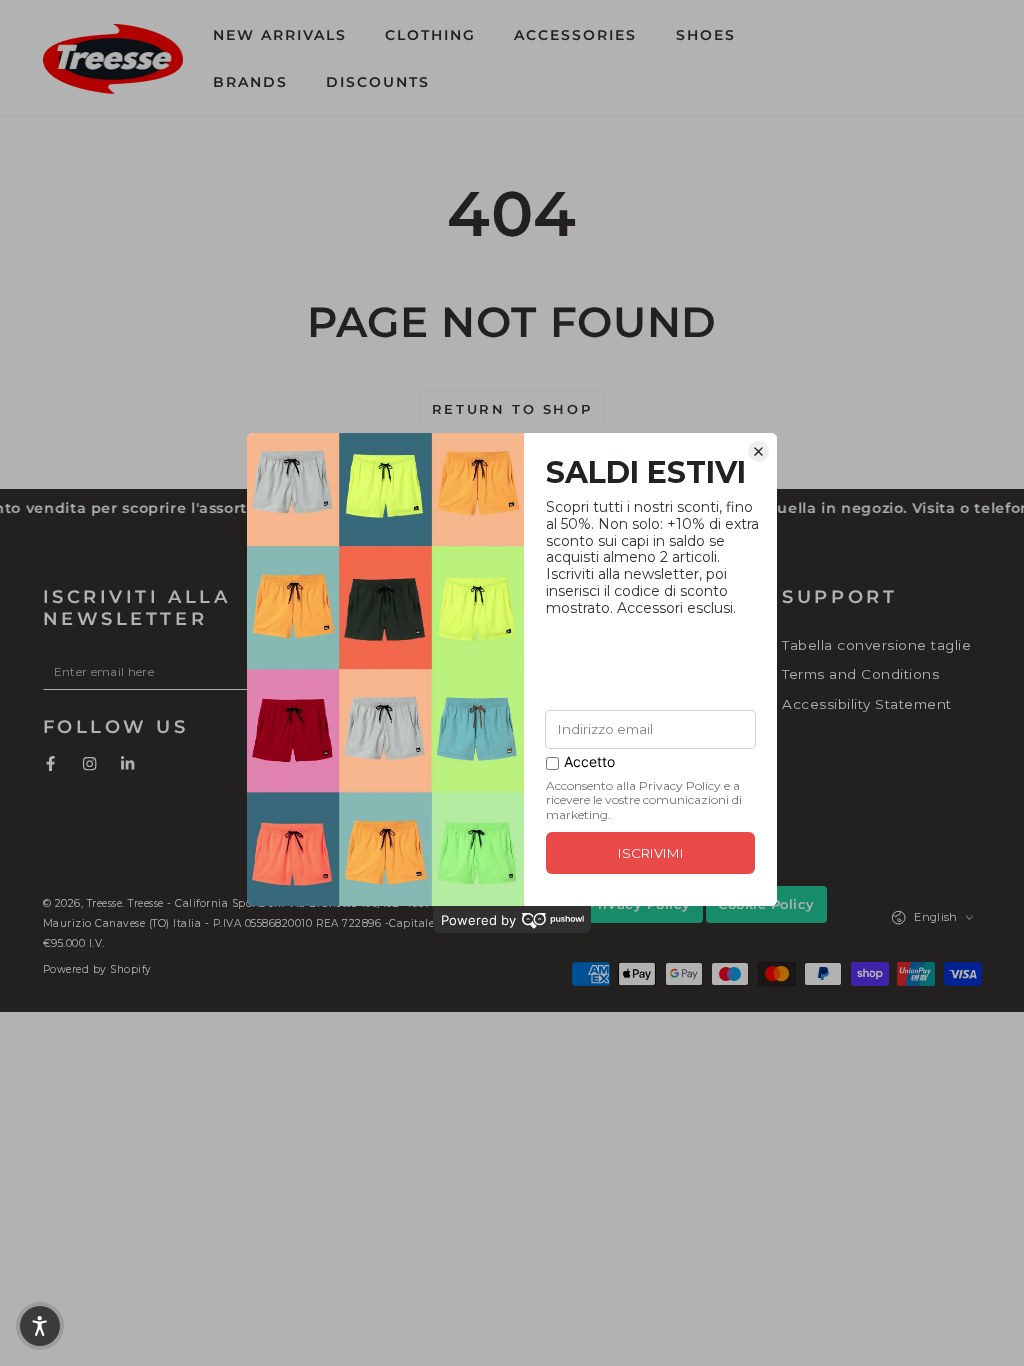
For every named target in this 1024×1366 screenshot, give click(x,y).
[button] (826, 58)
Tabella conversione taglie (876, 645)
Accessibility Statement (867, 704)
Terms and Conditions (860, 674)
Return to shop (512, 409)
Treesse (105, 903)
